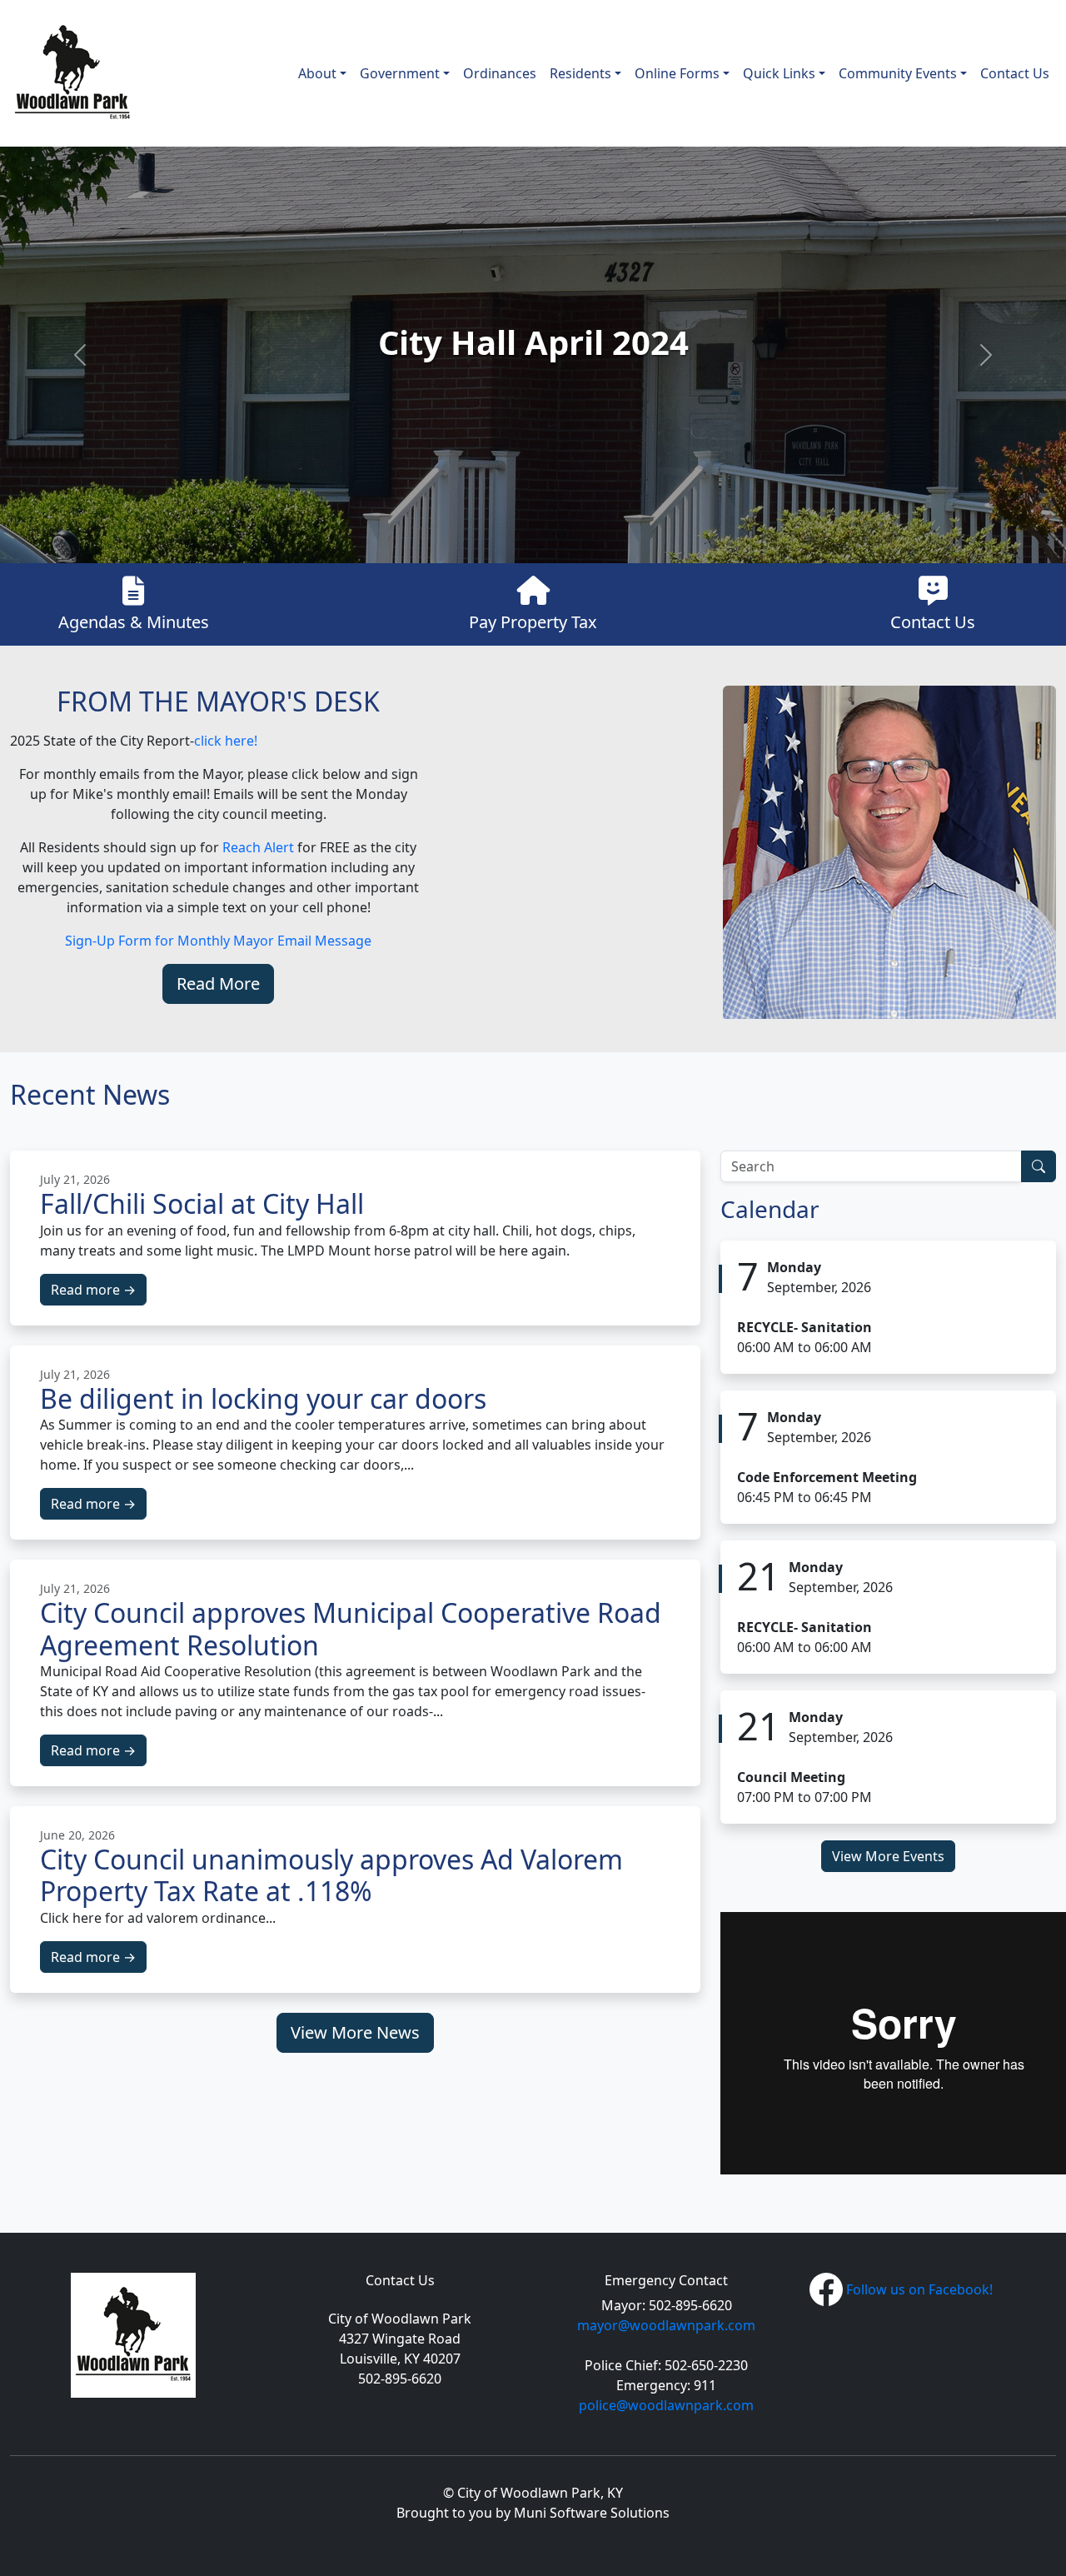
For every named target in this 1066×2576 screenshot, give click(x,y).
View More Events (888, 1856)
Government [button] (400, 73)
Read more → (93, 1290)
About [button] (317, 73)
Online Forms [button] (677, 73)
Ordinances (500, 73)
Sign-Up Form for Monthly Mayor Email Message (218, 941)
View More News (355, 2032)
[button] (80, 355)
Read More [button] (218, 983)
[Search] (1039, 1166)
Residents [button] (580, 73)
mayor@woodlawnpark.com (666, 2325)
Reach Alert (258, 847)
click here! (226, 741)
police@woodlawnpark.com (666, 2405)
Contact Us (1015, 73)
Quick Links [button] (779, 73)
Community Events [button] (898, 73)
